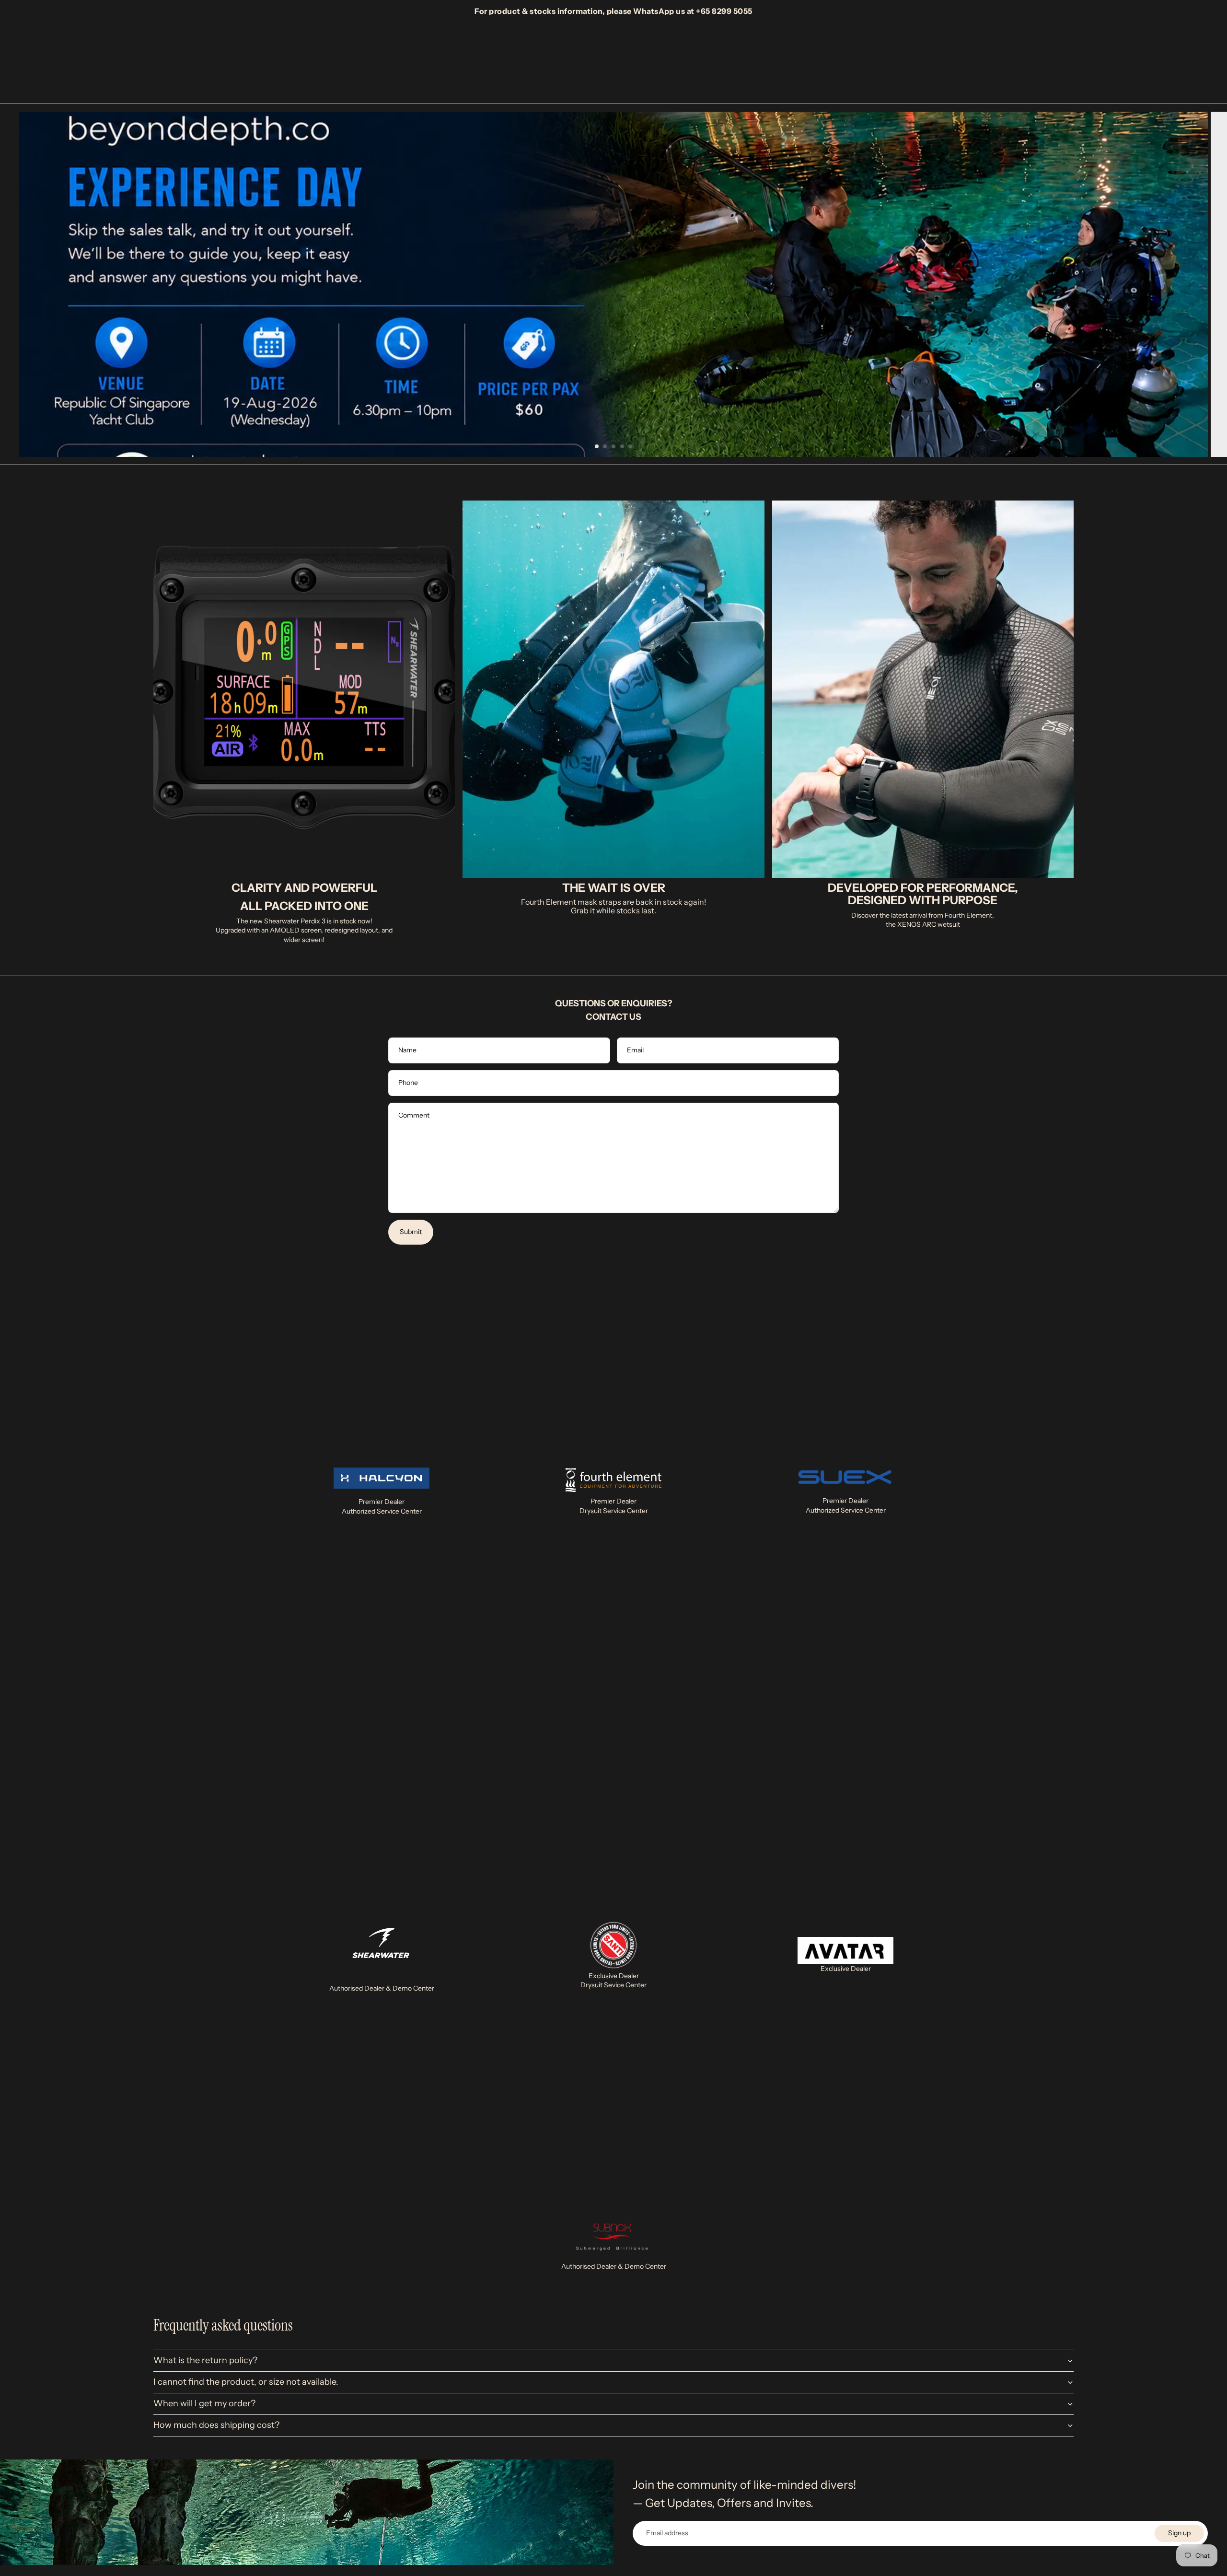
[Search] (1022, 59)
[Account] (1042, 59)
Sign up (1179, 2533)
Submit (411, 1232)
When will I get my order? (204, 2403)
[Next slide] (1213, 284)
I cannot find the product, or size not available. (246, 2382)
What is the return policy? (205, 2360)
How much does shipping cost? (216, 2425)
